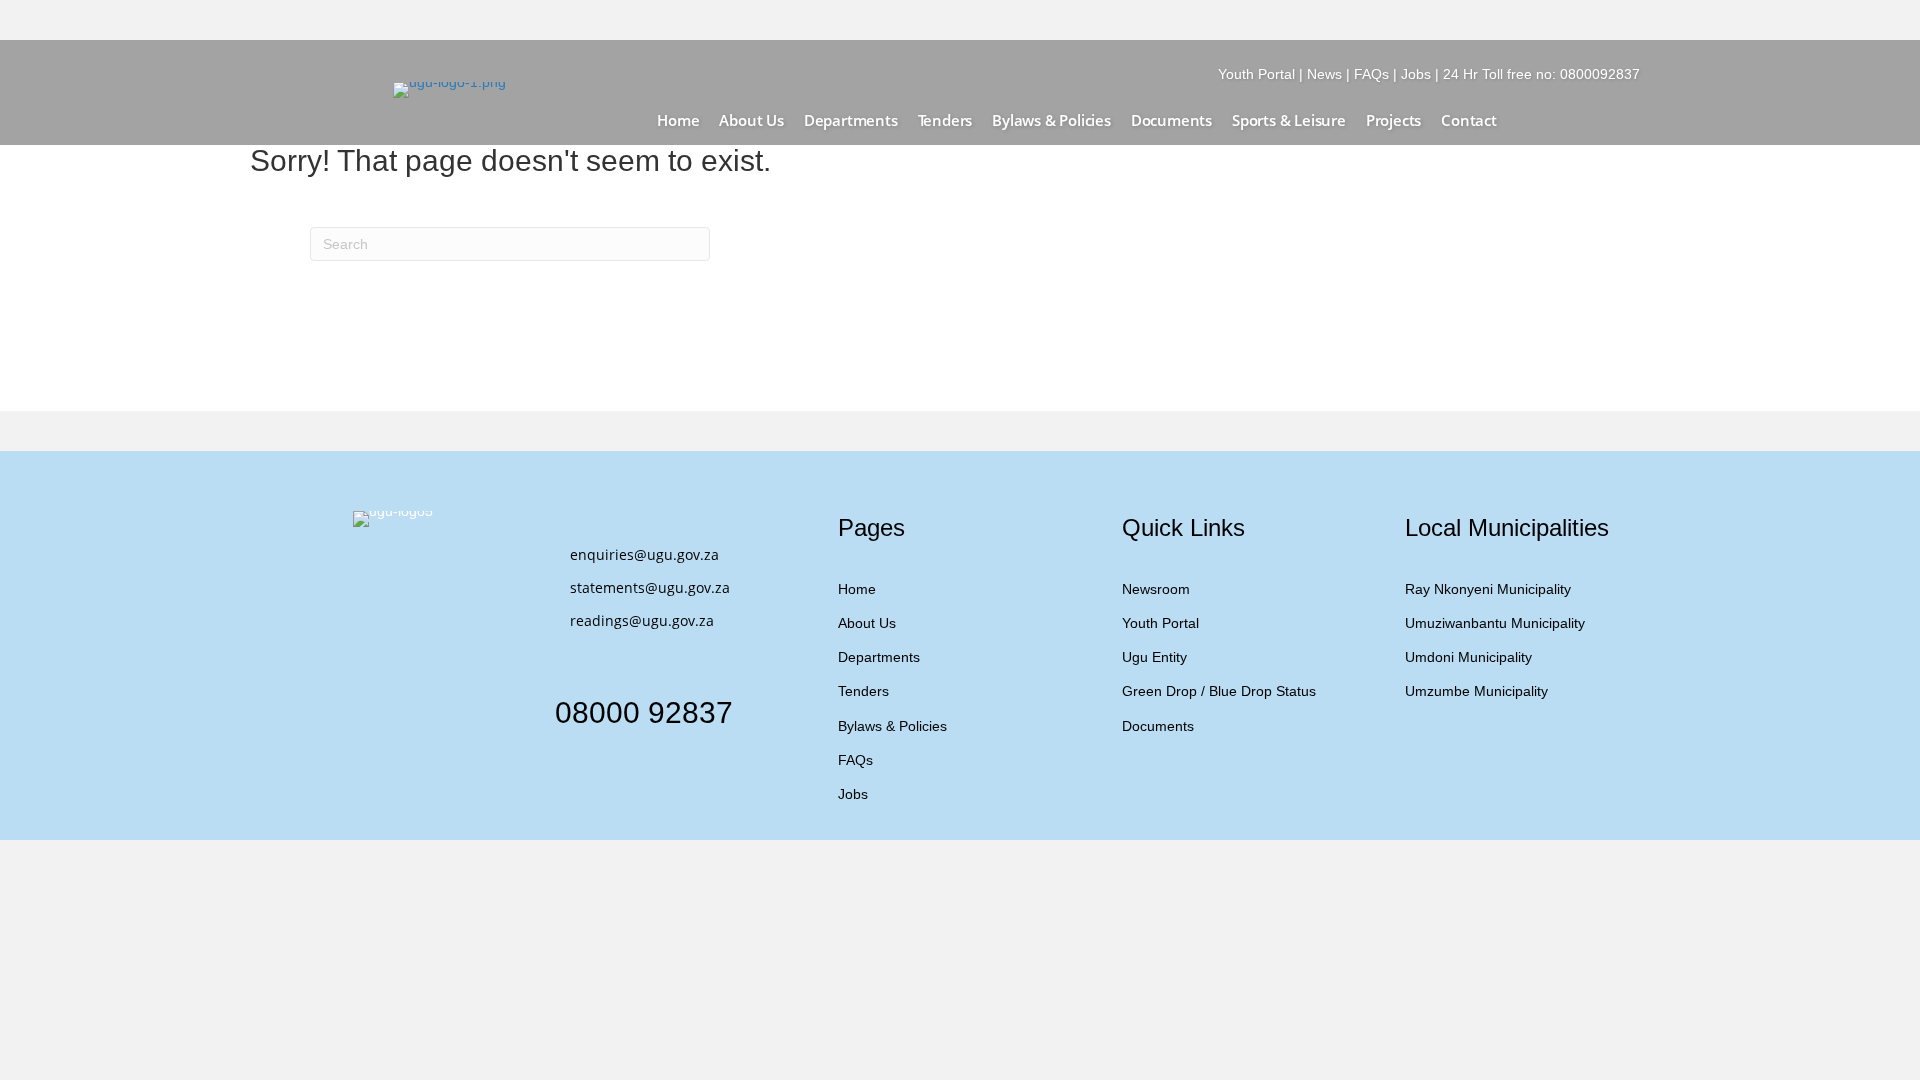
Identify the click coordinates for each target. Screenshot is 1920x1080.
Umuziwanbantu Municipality (1495, 623)
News (1324, 74)
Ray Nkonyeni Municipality (1488, 589)
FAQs (1371, 74)
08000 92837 (644, 712)
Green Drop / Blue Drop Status (1219, 691)
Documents (1158, 726)
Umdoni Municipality (1468, 657)
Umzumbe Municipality (1476, 691)
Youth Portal (1256, 74)
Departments (879, 657)
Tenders (863, 691)
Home (857, 589)
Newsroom (1156, 589)
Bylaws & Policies (892, 726)
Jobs (1416, 74)
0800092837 (1600, 74)
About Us (867, 623)
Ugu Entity (1154, 657)
